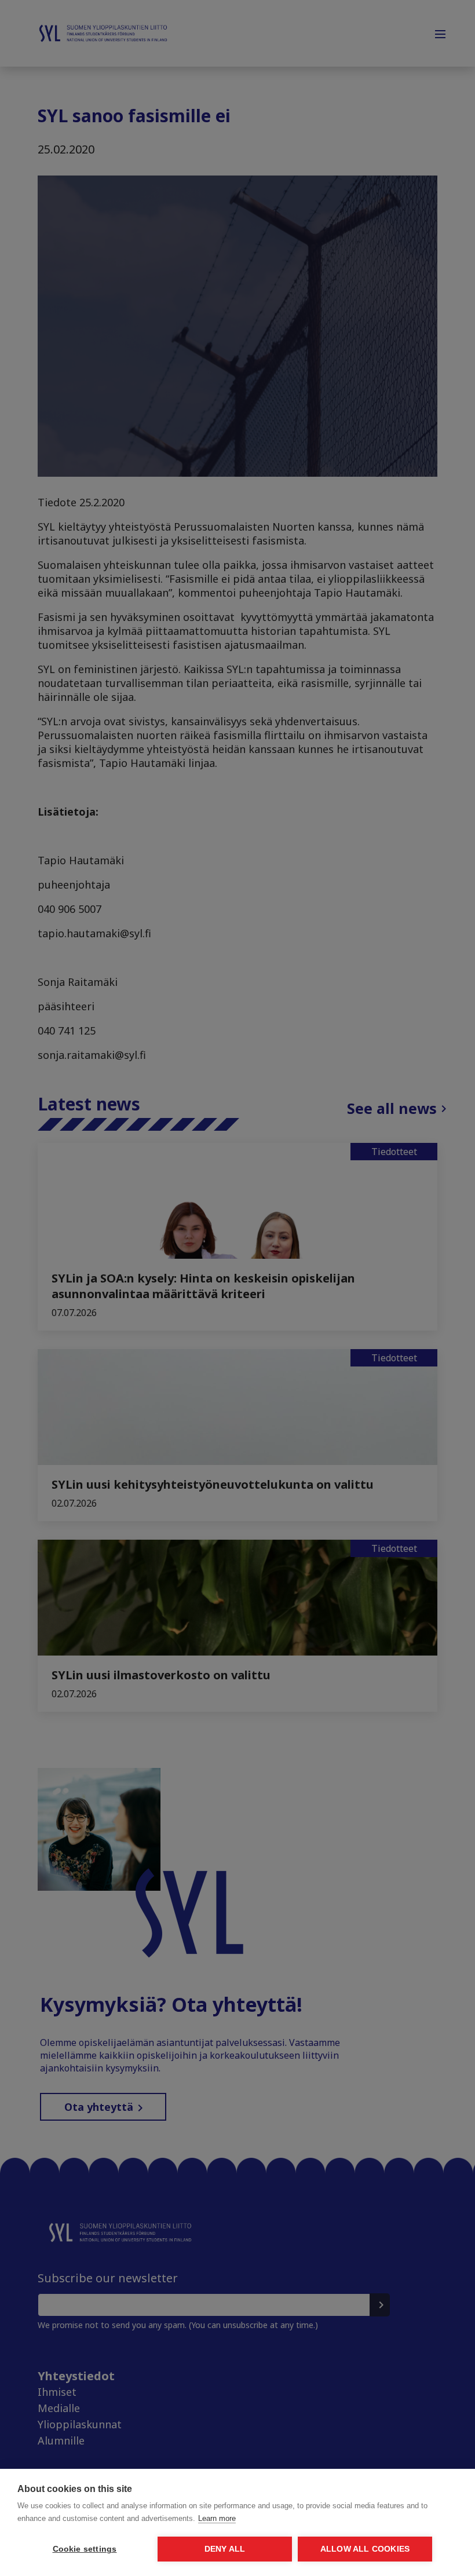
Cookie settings (85, 2549)
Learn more (217, 2518)
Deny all (225, 2549)
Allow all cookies (365, 2549)
